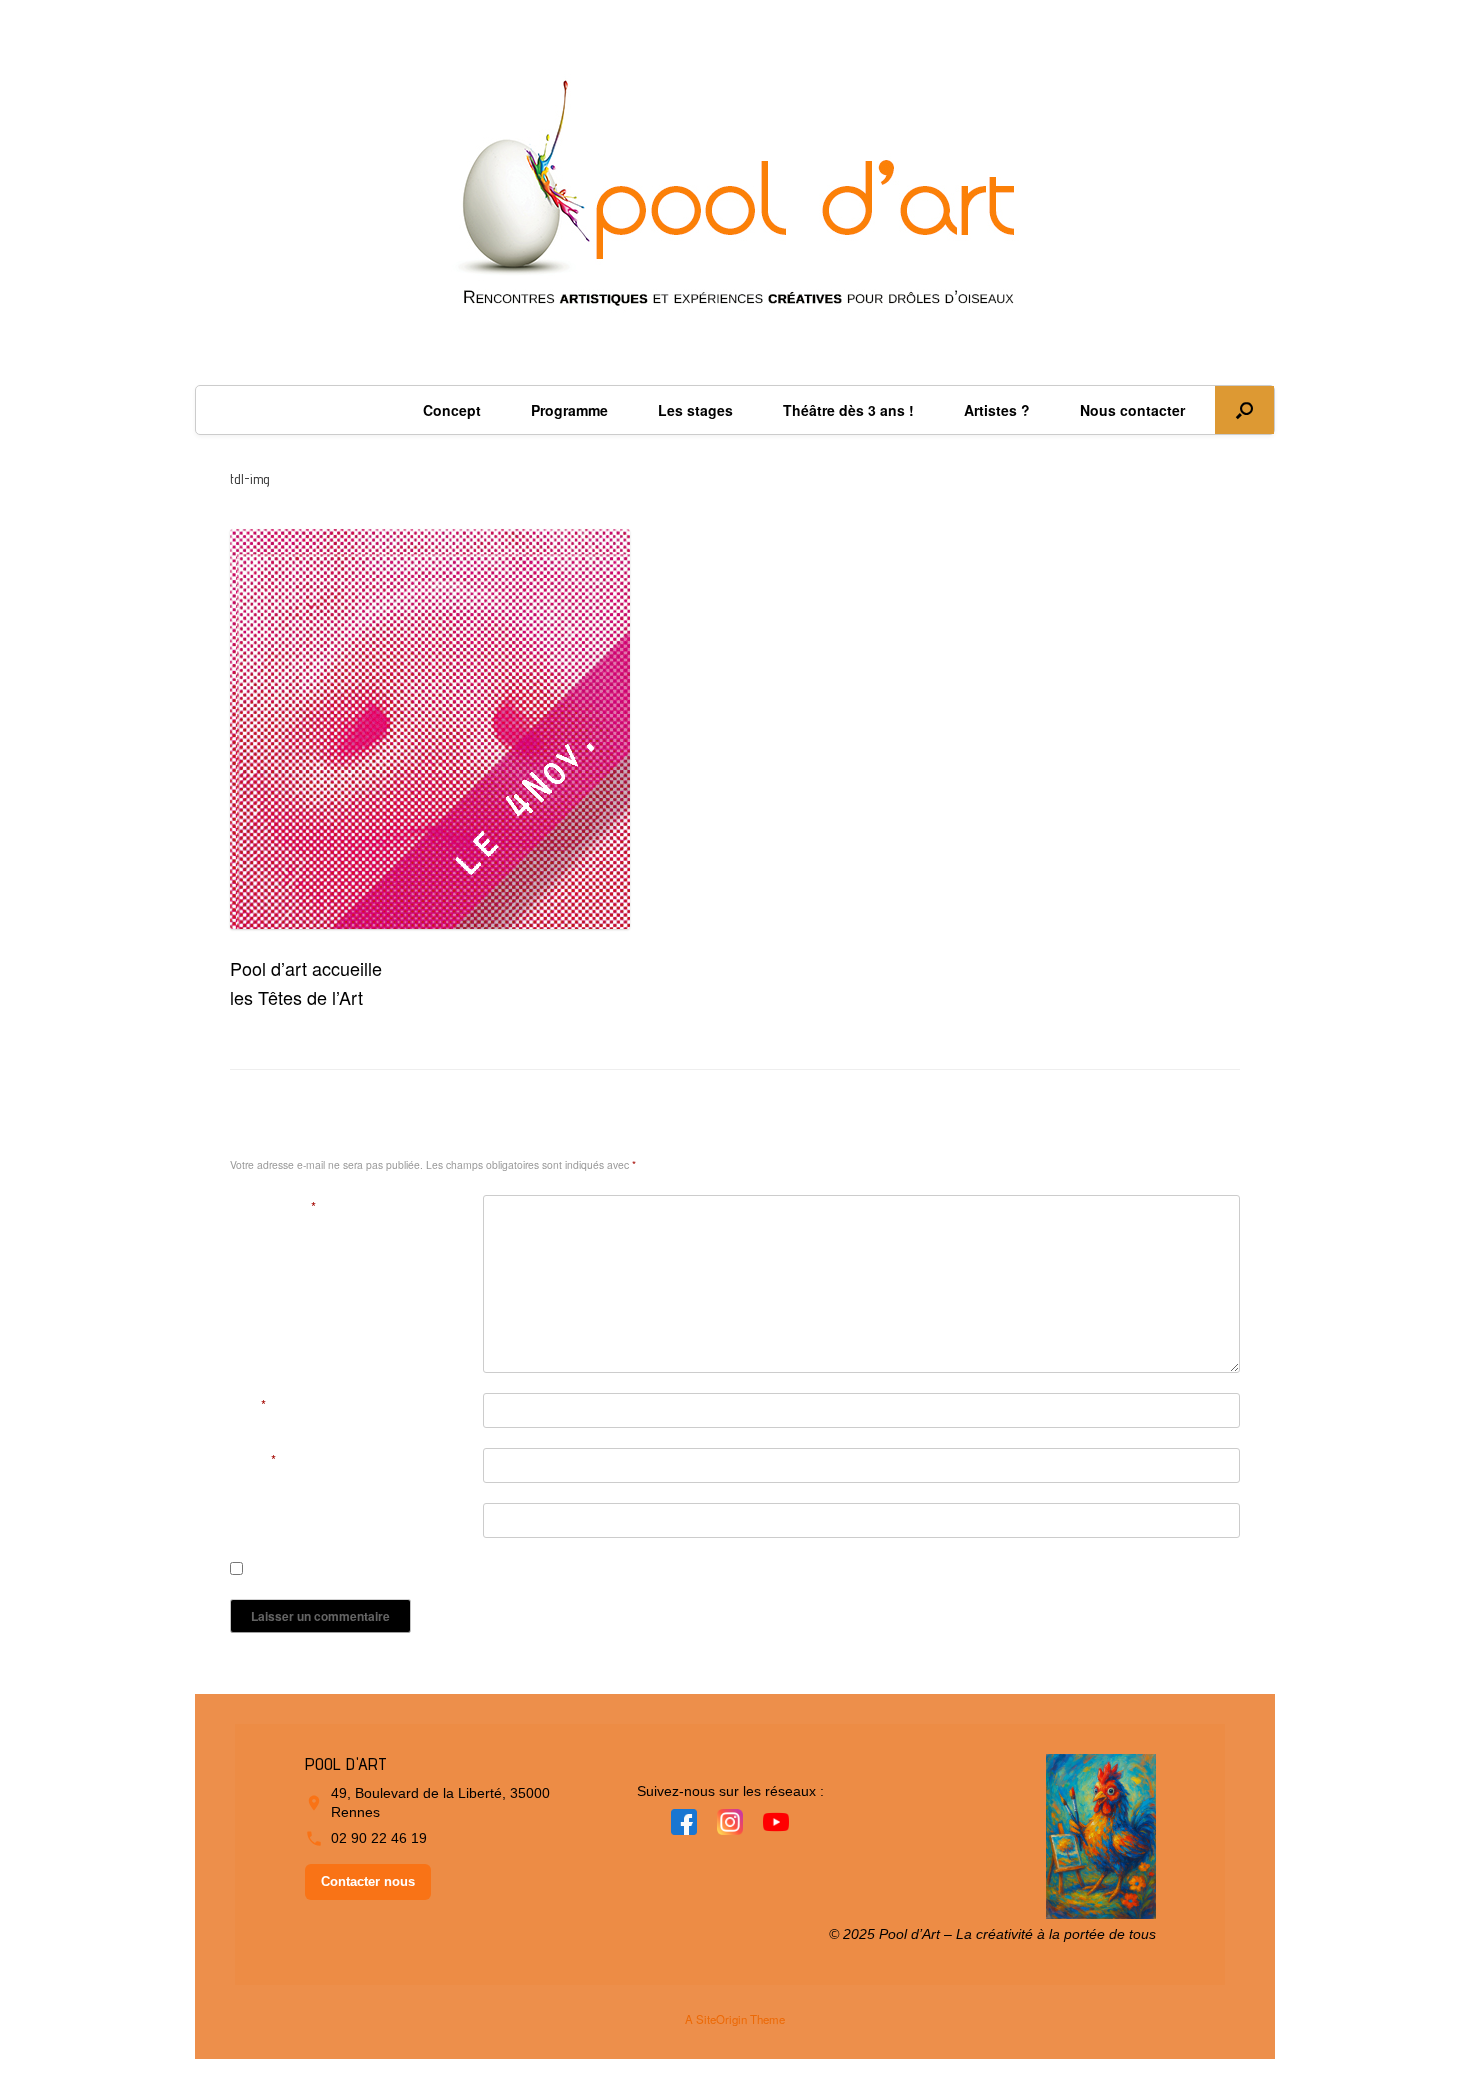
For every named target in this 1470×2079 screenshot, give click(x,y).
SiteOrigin (721, 2019)
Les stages (695, 410)
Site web (255, 1514)
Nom (248, 1404)
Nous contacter (1132, 410)
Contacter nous (368, 1881)
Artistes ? (997, 410)
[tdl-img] (430, 921)
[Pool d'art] (735, 202)
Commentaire (273, 1206)
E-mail (253, 1459)
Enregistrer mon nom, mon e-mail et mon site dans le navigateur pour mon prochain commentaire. (533, 1569)
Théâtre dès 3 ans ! (848, 410)
